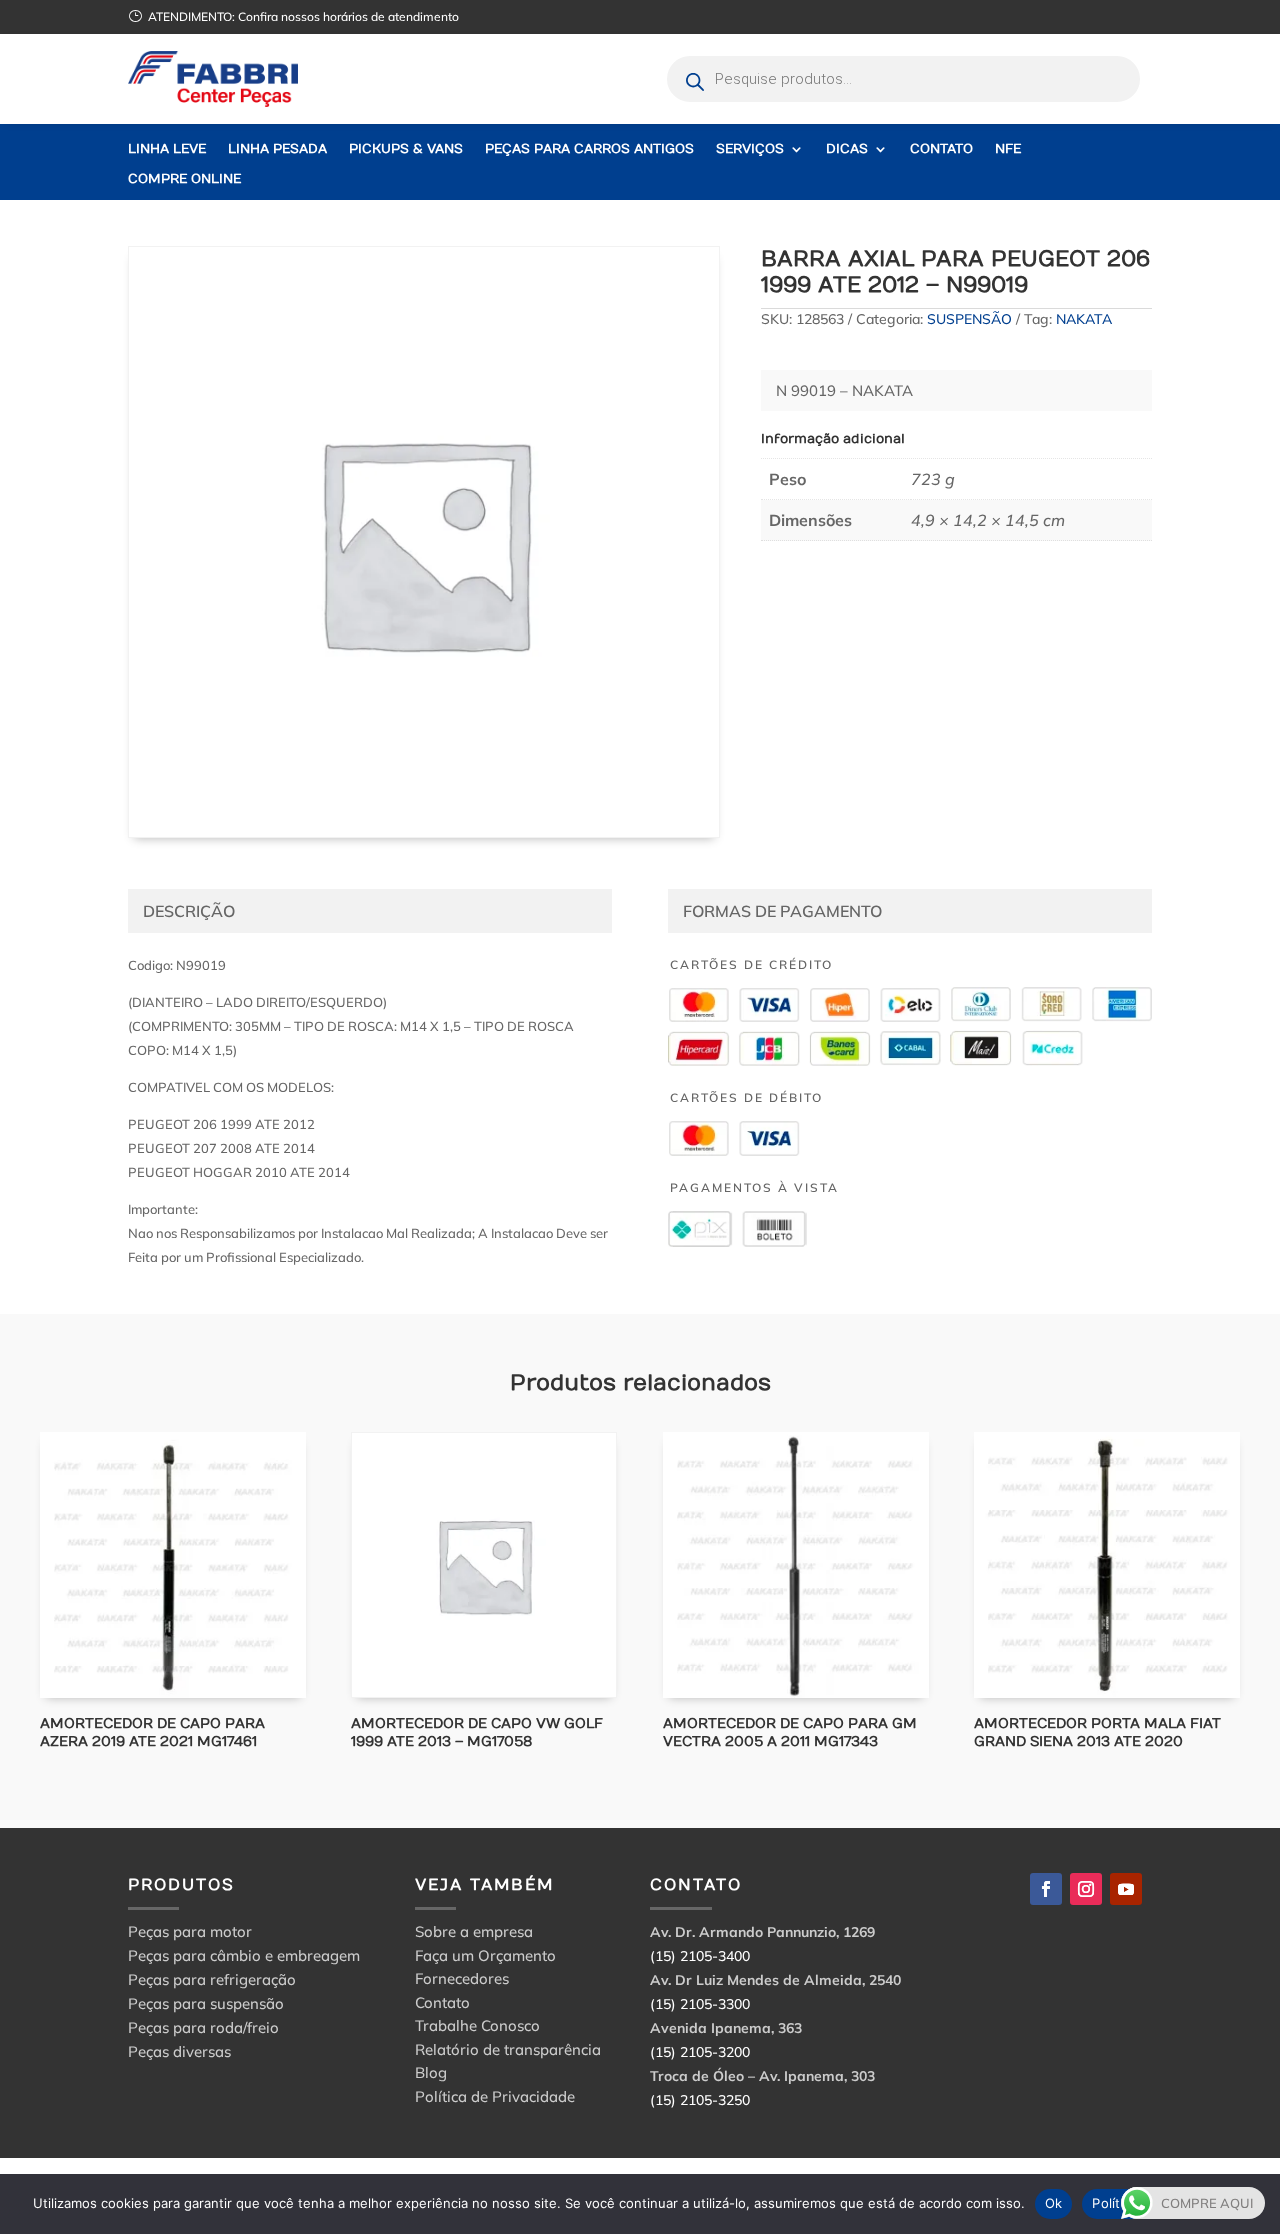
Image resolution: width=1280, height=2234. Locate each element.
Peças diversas (179, 2051)
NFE (1008, 149)
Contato (941, 149)
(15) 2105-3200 (700, 2052)
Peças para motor (190, 1931)
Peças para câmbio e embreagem (244, 1955)
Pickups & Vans (406, 149)
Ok (1054, 2203)
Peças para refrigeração (212, 1979)
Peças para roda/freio (203, 2027)
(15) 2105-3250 (700, 2100)
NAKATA (1084, 319)
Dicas (847, 149)
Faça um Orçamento (485, 1958)
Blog (431, 2075)
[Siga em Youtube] (1126, 1889)
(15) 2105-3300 (700, 2004)
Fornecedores (462, 1981)
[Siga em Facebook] (1046, 1889)
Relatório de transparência (508, 2052)
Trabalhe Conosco (477, 2028)
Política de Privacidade (495, 2099)
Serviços (750, 149)
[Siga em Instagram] (1086, 1889)
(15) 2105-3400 (700, 1956)
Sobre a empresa (474, 1934)
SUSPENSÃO (969, 319)
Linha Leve (167, 149)
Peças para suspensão (206, 2003)
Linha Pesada (277, 149)
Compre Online (184, 179)
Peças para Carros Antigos (589, 149)
